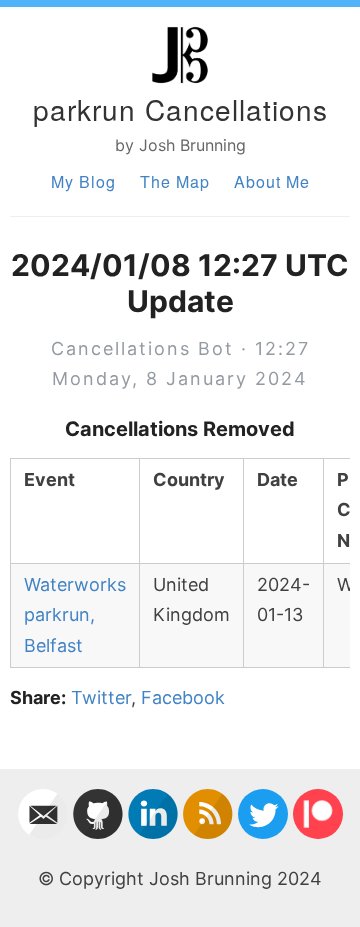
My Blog (83, 181)
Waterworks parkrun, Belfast (75, 615)
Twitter (101, 697)
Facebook (183, 697)
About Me (272, 181)
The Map (175, 181)
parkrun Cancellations (180, 109)
